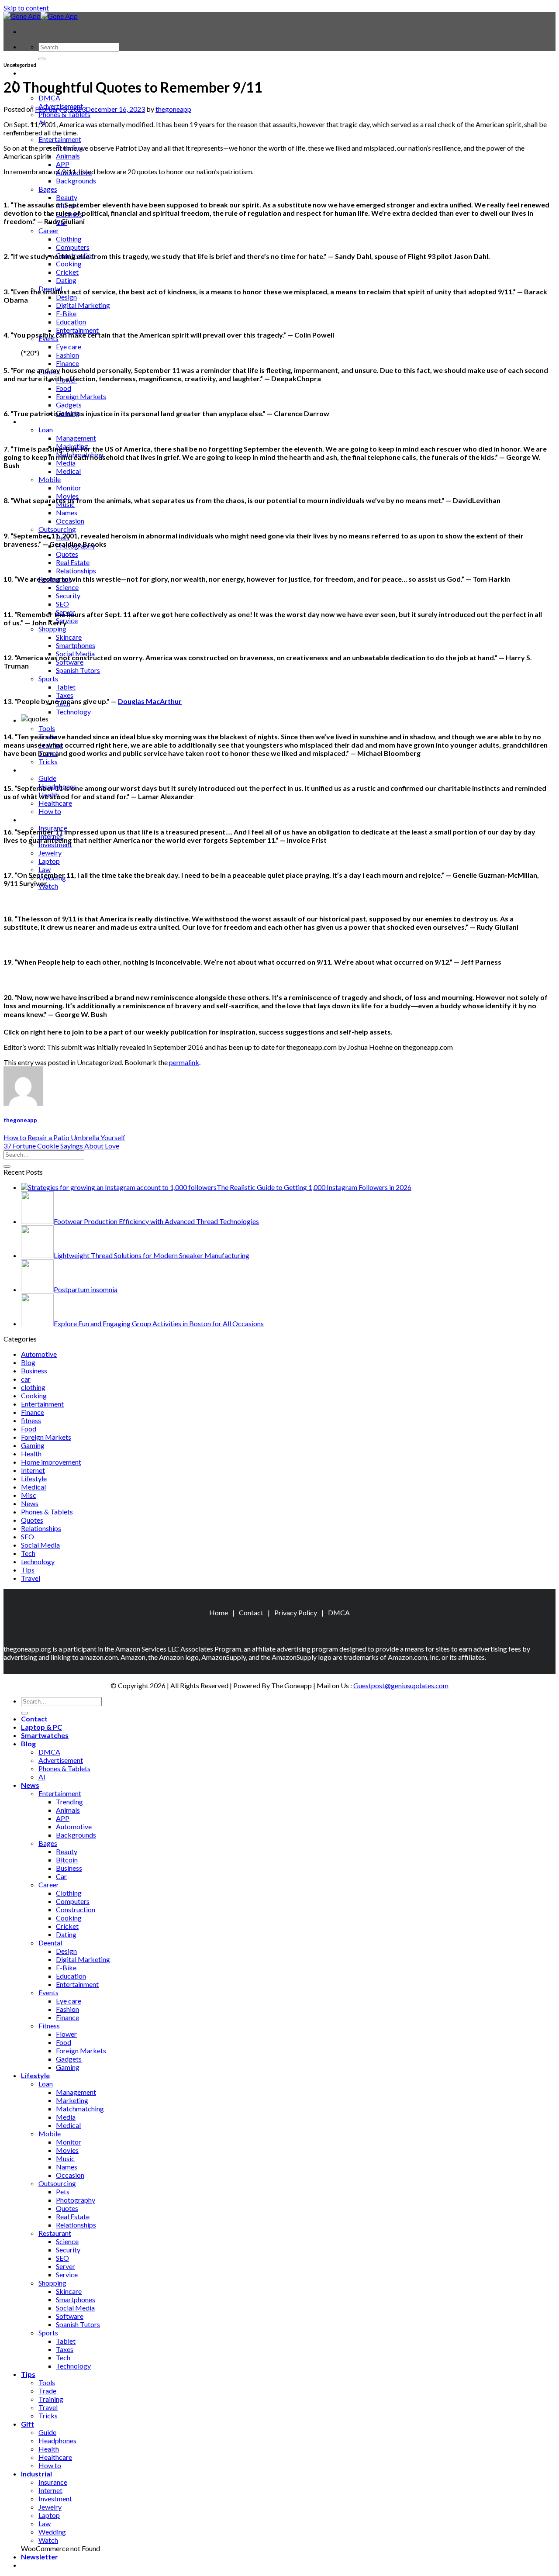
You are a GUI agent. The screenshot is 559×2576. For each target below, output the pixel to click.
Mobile (50, 479)
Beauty (67, 197)
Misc (29, 1495)
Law (45, 869)
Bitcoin (67, 1860)
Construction (76, 1909)
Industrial (36, 819)
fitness (31, 1420)
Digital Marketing (83, 305)
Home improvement (51, 1462)
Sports (48, 678)
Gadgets (69, 405)
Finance (67, 363)
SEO (62, 604)
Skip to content (26, 8)
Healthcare (55, 803)
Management (76, 438)
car (26, 1379)
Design (66, 297)
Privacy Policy (296, 1612)
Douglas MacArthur (150, 701)
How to (50, 811)
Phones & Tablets (64, 114)
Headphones (57, 2440)
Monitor (69, 488)
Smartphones (76, 645)
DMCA (49, 98)
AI (42, 1777)
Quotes (67, 554)
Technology (73, 712)
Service (67, 620)
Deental (50, 1943)
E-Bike (66, 313)
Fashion (67, 355)
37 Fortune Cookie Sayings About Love (61, 1146)
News (30, 1503)
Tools (47, 728)
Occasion (70, 521)
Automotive (39, 1354)
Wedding (52, 2532)
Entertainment (60, 139)
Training (51, 2399)
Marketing (72, 2100)
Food (64, 388)
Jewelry (50, 853)
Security (68, 595)
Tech (28, 1553)
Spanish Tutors (78, 670)
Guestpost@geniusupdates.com (401, 1685)
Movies (67, 2150)
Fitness (49, 2026)
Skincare (69, 637)
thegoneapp (173, 109)
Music (65, 2158)
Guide (47, 778)
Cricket (67, 272)
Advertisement (61, 1760)
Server (66, 2266)
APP (63, 164)
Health (31, 1454)
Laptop (49, 861)
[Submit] (42, 59)
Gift (28, 770)
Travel (31, 1578)
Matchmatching (80, 2109)
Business (34, 1371)
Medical (68, 471)
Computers (73, 247)
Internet (33, 1470)
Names (67, 512)
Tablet (66, 687)
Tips (28, 1570)
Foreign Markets (81, 396)
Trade (47, 2391)
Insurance (53, 2482)
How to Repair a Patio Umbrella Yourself (64, 1137)
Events (48, 1992)
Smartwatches (45, 1735)
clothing (33, 1387)
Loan (46, 429)
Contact (251, 1612)
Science (67, 587)
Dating (66, 280)
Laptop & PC (41, 73)
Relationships (76, 571)
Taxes (65, 695)
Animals (68, 156)
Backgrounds (76, 181)
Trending (69, 1802)
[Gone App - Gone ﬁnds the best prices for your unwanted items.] (41, 16)
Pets (63, 2191)
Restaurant (55, 2233)
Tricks (48, 761)
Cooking (69, 264)
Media (66, 463)
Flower (66, 2034)
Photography (76, 2200)
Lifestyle (35, 421)
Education (71, 322)
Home (219, 1612)
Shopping (52, 629)
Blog (28, 1362)
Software (70, 662)
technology (38, 1561)
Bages (48, 189)
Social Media (40, 1545)
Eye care (69, 347)
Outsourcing (57, 529)
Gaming (33, 1445)
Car (61, 1876)
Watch (48, 886)
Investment (55, 844)
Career (49, 230)
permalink (184, 1062)
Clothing (69, 239)
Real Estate (73, 562)
